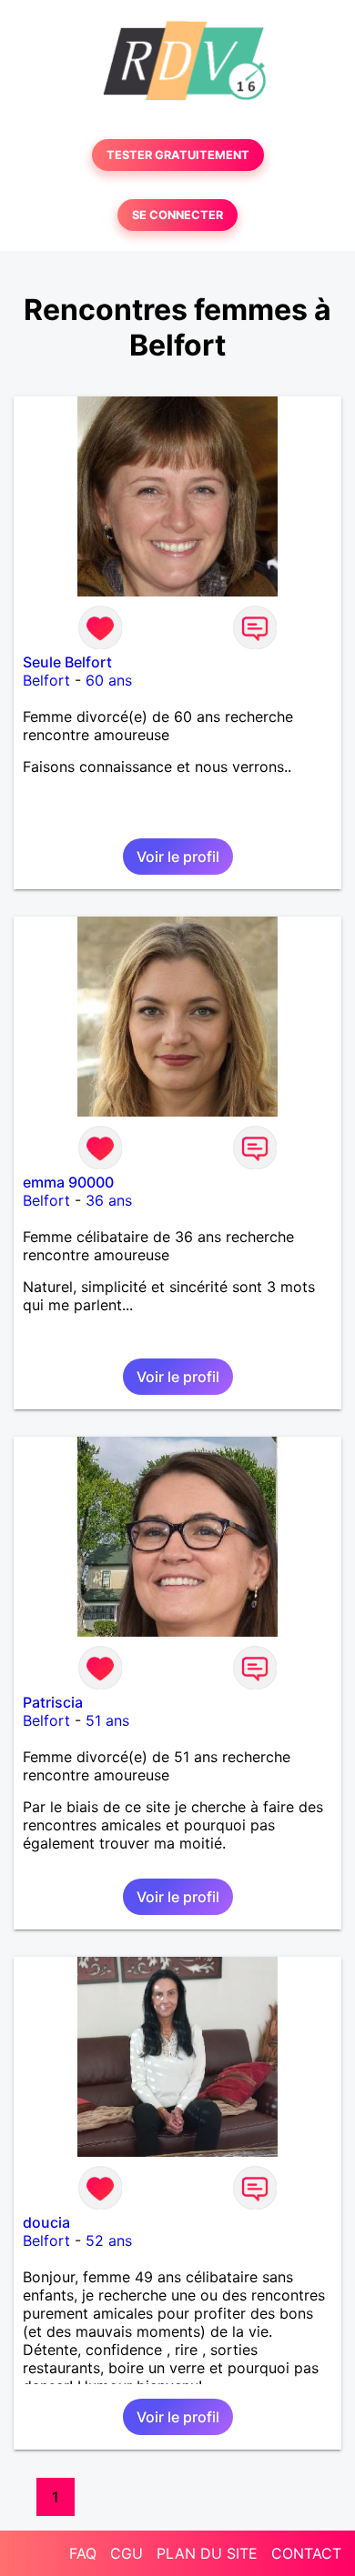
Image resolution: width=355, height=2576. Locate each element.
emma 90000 (68, 1182)
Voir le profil (178, 857)
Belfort (46, 680)
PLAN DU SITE (207, 2553)
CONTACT (306, 2553)
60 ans (109, 680)
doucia (46, 2222)
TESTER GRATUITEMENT (178, 155)
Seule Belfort (67, 662)
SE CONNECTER (177, 215)
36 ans (109, 1200)
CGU (127, 2553)
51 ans (107, 1720)
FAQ (83, 2553)
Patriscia (53, 1702)
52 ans (109, 2240)
